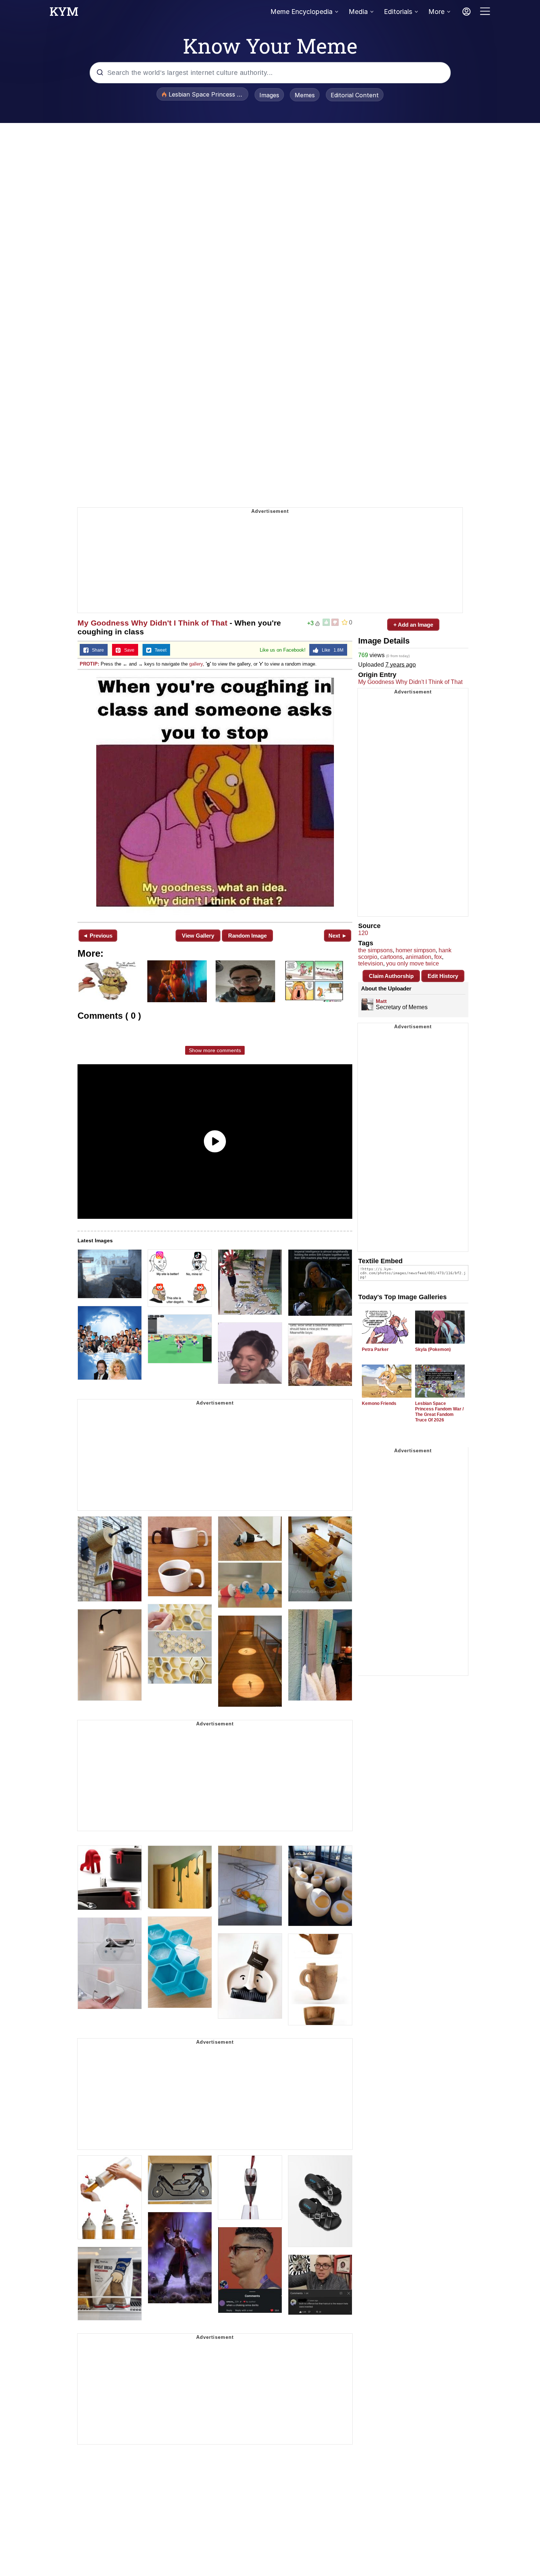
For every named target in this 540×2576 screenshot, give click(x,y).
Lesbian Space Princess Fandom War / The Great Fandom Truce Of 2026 (439, 1412)
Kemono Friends (379, 1403)
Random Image (247, 936)
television (371, 963)
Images (269, 95)
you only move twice (413, 963)
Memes (305, 95)
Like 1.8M (331, 650)
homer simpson (416, 950)
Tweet (159, 650)
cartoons (391, 957)
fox (438, 957)
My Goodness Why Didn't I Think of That (152, 623)
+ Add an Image (413, 625)
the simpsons (375, 950)
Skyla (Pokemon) (433, 1349)
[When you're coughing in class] (215, 795)
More (436, 12)
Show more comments (215, 1050)
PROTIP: (89, 664)
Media (358, 12)
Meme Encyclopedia (301, 12)
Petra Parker (375, 1349)
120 (363, 933)
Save (128, 650)
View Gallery (198, 936)
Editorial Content (355, 95)
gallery (196, 664)
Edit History (443, 976)
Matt (381, 1001)
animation (418, 957)
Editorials (398, 12)
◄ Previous (98, 936)
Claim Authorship (391, 976)
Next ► (338, 936)
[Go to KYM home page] (64, 14)
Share (96, 650)
